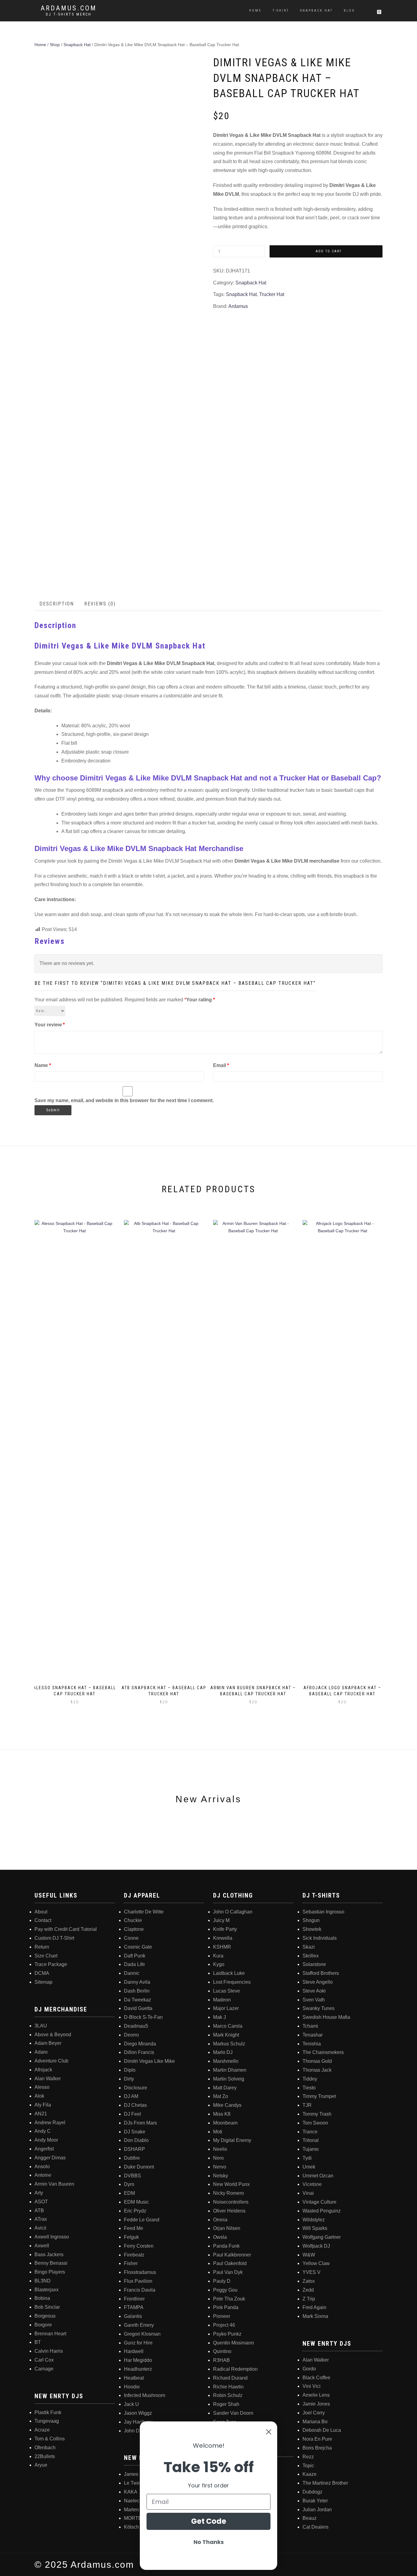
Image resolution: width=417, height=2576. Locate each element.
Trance (310, 2132)
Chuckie (133, 1920)
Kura (218, 1956)
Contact (43, 1920)
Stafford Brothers (321, 1973)
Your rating (201, 1000)
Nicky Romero (228, 2193)
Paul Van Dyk (228, 2272)
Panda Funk (226, 2246)
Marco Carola (228, 2026)
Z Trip (309, 2299)
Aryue (41, 2465)
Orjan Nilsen (227, 2228)
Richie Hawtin (228, 2387)
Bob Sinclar (47, 2307)
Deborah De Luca (322, 2430)
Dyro (129, 2184)
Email (221, 1065)
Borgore (43, 2325)
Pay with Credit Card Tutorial (66, 1929)
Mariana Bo (315, 2422)
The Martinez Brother (325, 2483)
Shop (55, 45)
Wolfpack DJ (316, 2246)
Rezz (308, 2457)
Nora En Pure (317, 2439)
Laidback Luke (229, 1973)
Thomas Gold (317, 2061)
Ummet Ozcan (318, 2176)
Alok (39, 2096)
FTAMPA (134, 2307)
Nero (218, 2158)
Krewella (223, 1938)
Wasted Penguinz (322, 2211)
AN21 (41, 2114)
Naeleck (133, 2501)
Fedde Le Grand (142, 2220)
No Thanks (209, 2542)
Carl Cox (44, 2360)
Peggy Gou (225, 2290)
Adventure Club (51, 2061)
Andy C (43, 2131)
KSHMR (222, 1947)
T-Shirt (281, 11)
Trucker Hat (272, 294)
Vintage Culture (319, 2202)
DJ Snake (135, 2132)
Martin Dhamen (230, 2070)
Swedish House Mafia (326, 2017)
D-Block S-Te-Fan (143, 2017)
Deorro (131, 2035)
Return (42, 1947)
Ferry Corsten (139, 2246)
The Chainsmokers (323, 2052)
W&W (309, 2255)
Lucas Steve (227, 1991)
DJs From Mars (140, 2123)
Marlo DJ (223, 2052)
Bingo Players (50, 2272)
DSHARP (134, 2149)
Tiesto (309, 2088)
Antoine (43, 2175)
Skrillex (311, 1956)
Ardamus (238, 306)
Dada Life (134, 1964)
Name (43, 1065)
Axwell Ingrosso (52, 2237)
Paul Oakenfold (230, 2263)
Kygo (219, 1964)
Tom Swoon (315, 2123)
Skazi (309, 1947)
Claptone (134, 1929)
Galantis (133, 2316)
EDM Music (136, 2202)
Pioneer (222, 2316)
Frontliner (134, 2299)
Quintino (222, 2351)
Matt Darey (225, 2088)
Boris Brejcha (317, 2448)
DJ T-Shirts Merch (69, 14)
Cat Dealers (315, 2527)
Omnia (220, 2220)
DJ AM (131, 2096)
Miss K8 (222, 2114)
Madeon (222, 2000)
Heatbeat (134, 2378)
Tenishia (312, 2044)
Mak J (219, 2017)
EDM (129, 2193)
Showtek (312, 1929)
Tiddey (310, 2079)
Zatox (309, 2281)
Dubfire (132, 2158)
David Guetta (138, 2008)
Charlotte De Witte (144, 1912)
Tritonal (311, 2140)
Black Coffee (316, 2378)
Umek (309, 2167)
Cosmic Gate (138, 1947)
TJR (307, 2105)
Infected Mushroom (145, 2395)
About (41, 1912)
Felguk (131, 2237)
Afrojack (43, 2070)
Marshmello (226, 2061)
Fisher (131, 2263)
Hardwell (134, 2351)
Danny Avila (137, 1982)
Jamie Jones (316, 2404)
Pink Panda (226, 2307)
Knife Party (225, 1929)
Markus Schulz (229, 2044)
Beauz (310, 2518)
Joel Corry (314, 2413)
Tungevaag (47, 2421)
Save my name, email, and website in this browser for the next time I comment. (124, 1100)
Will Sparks (315, 2228)
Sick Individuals (320, 1938)
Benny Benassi (51, 2263)
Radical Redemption (235, 2369)
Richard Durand (230, 2378)
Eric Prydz (135, 2211)
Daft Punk (135, 1956)
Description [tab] (57, 604)
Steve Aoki (314, 1991)
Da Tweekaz (138, 2000)
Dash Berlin (137, 1991)
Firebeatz (134, 2255)
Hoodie (132, 2387)
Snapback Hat (316, 11)
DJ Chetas (135, 2105)
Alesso (42, 2087)
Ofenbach (45, 2448)
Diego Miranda (140, 2044)
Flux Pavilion (138, 2281)
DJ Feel (132, 2114)
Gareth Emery (139, 2325)
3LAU (41, 2026)
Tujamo (311, 2149)
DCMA (42, 1973)
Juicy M (221, 1920)
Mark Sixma (315, 2316)
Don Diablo (136, 2140)
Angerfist (44, 2149)
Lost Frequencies (232, 1982)
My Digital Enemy (232, 2140)
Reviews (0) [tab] (100, 604)
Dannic (132, 1973)
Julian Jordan (317, 2510)
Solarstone (314, 1964)
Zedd (308, 2290)
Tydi (307, 2158)
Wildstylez (314, 2220)
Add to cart (329, 251)
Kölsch (131, 2527)
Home (255, 11)
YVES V (312, 2272)
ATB (39, 2211)
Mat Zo (221, 2096)
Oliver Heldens (229, 2211)
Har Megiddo (138, 2360)
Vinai (308, 2193)
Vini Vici (312, 2386)
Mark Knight (226, 2035)
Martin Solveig (229, 2079)
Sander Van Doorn (233, 2413)
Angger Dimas (50, 2158)
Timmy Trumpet (319, 2096)
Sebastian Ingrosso (323, 1912)
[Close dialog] (269, 2432)
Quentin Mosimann (234, 2343)
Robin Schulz (228, 2395)
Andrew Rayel (50, 2123)
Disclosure (136, 2088)
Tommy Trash (317, 2114)
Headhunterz (138, 2369)
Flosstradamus (140, 2272)
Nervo (220, 2167)
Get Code (209, 2521)
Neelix (220, 2149)
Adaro (41, 2052)
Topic (308, 2466)
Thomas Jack (317, 2070)
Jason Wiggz (138, 2413)
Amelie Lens (316, 2395)
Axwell (42, 2246)
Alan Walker (48, 2079)
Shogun (311, 1920)
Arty (39, 2193)
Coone (131, 1938)
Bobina (42, 2298)
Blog (349, 11)
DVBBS (132, 2176)
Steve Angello (318, 1982)
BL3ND (43, 2281)
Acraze (42, 2430)
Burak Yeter (315, 2501)
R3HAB (221, 2360)
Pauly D (222, 2281)
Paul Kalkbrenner (232, 2255)
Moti (218, 2132)
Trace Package (51, 1964)
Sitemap (44, 1982)
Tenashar (313, 2035)
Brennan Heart (50, 2334)
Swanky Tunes (319, 2008)
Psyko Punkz (227, 2334)
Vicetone (312, 2184)
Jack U (131, 2404)
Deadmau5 (136, 2026)
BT (38, 2342)
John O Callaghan (233, 1912)
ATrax (41, 2219)
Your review (50, 1025)
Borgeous (45, 2316)
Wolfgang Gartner (322, 2237)
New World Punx (231, 2184)
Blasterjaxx (47, 2290)
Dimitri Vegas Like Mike (149, 2061)
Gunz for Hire (138, 2343)
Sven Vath (314, 2000)
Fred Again (314, 2307)
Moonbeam (225, 2123)
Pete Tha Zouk (229, 2299)
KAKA (131, 2492)
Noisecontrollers (231, 2202)
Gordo (309, 2369)
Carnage (44, 2369)
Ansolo (42, 2167)
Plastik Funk (48, 2412)
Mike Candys (227, 2105)
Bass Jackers (49, 2254)
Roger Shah (226, 2404)
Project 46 (224, 2325)
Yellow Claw (316, 2263)
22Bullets (45, 2456)
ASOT (41, 2202)
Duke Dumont (139, 2167)
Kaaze (310, 2474)
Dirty (129, 2079)
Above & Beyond (53, 2035)
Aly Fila (43, 2105)
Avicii (40, 2228)
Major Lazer (226, 2008)
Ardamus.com (69, 8)
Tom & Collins (50, 2439)
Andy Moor (46, 2140)
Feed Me (134, 2228)
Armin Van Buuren (54, 2184)
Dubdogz (312, 2492)
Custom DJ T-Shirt (54, 1938)
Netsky (221, 2176)
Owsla (220, 2237)
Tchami (310, 2026)
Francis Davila (140, 2290)
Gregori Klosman (142, 2334)
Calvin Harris (49, 2351)
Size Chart (46, 1956)
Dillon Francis (139, 2052)
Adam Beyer (48, 2043)
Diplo (130, 2070)
